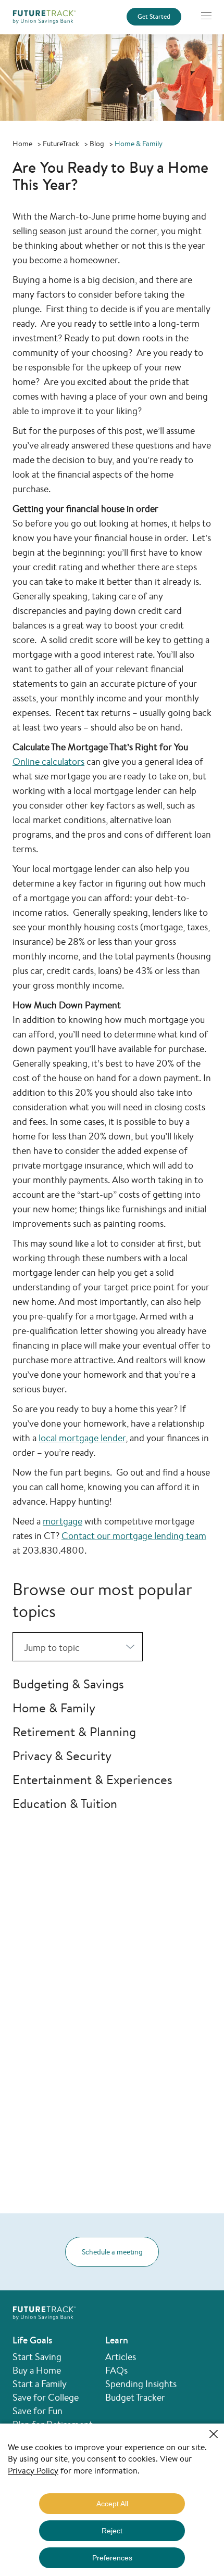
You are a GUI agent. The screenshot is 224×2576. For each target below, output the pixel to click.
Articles (121, 2356)
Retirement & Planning (74, 1732)
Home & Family (54, 1708)
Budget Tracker (135, 2397)
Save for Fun (38, 2411)
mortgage (63, 1521)
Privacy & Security (62, 1755)
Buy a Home (37, 2370)
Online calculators (48, 761)
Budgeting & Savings (68, 1684)
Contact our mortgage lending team (134, 1535)
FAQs (116, 2370)
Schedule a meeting (112, 2252)
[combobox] (78, 1647)
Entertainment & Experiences (92, 1779)
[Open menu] (206, 16)
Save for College (46, 2397)
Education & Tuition (65, 1803)
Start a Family (40, 2383)
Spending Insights (141, 2383)
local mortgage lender (82, 1438)
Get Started (154, 17)
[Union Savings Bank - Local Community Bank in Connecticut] (44, 16)
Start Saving (37, 2356)
